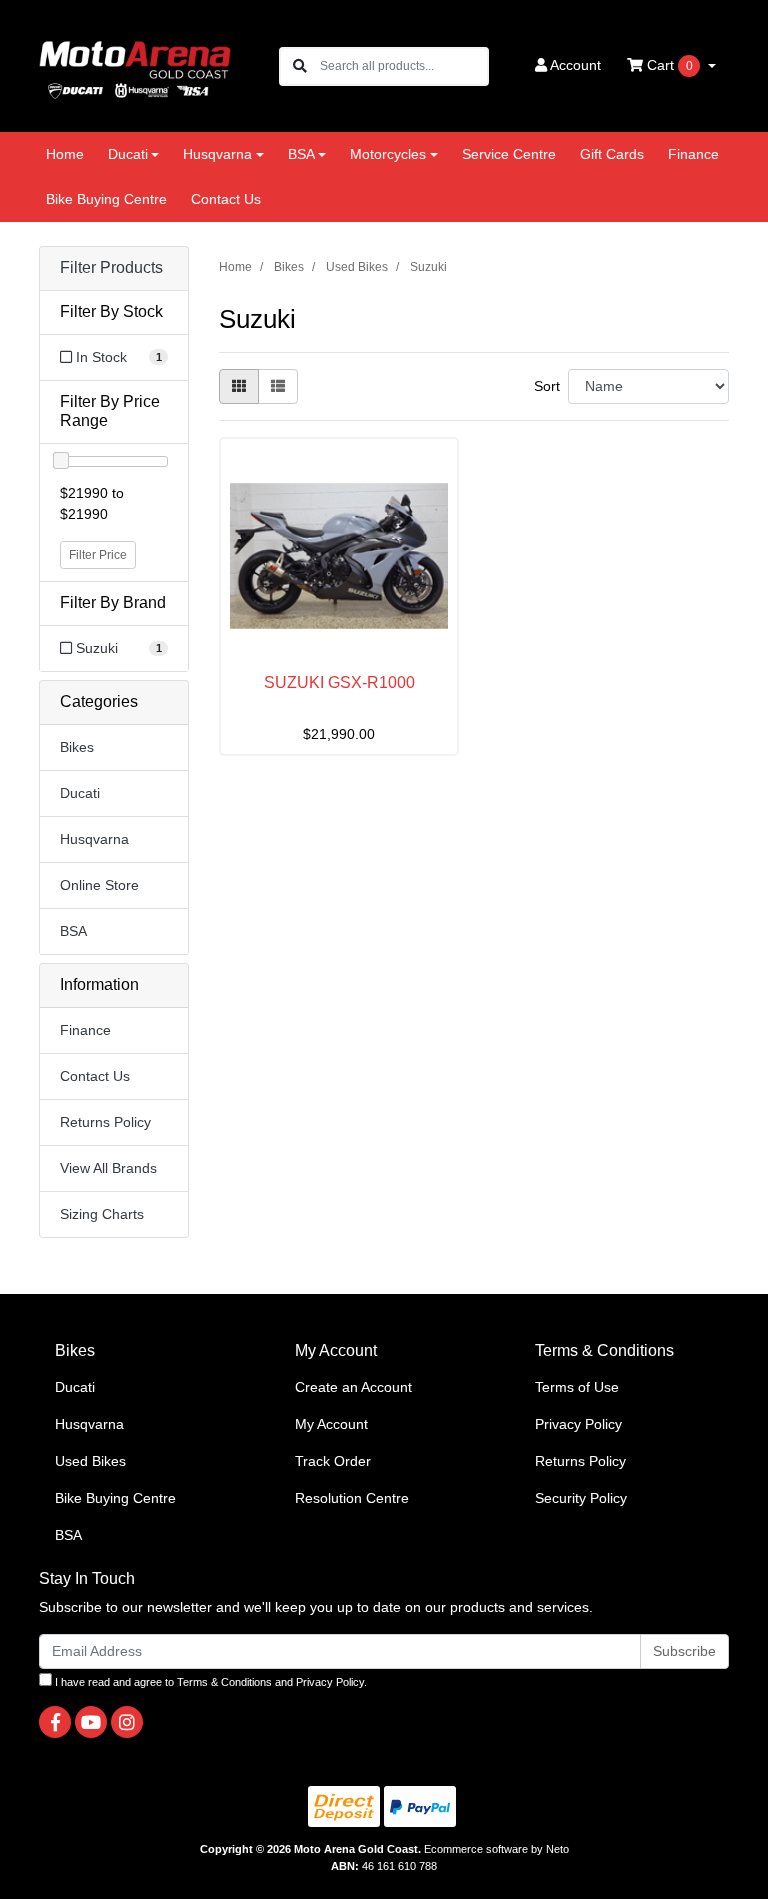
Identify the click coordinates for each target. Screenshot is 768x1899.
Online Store (99, 885)
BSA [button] (301, 154)
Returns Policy (105, 1122)
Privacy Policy (578, 1424)
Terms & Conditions (224, 1682)
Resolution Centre (352, 1498)
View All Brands (108, 1168)
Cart (668, 65)
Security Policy (581, 1498)
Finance (693, 154)
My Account (331, 1424)
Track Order (333, 1461)
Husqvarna (94, 839)
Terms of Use (577, 1387)
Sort (547, 386)
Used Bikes (90, 1461)
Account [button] (575, 65)
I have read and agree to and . (209, 1682)
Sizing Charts (102, 1214)
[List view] (278, 386)
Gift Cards (612, 154)
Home (65, 154)
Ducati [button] (128, 154)
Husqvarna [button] (217, 154)
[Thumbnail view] (239, 386)
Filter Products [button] (111, 267)
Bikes (77, 747)
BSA (73, 931)
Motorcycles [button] (388, 154)
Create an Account (353, 1387)
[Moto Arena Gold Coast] (135, 65)
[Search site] (300, 66)
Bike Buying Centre (106, 199)
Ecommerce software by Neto (496, 1849)
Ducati (80, 793)
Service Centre (509, 154)
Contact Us (226, 199)
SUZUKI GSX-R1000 (339, 682)
